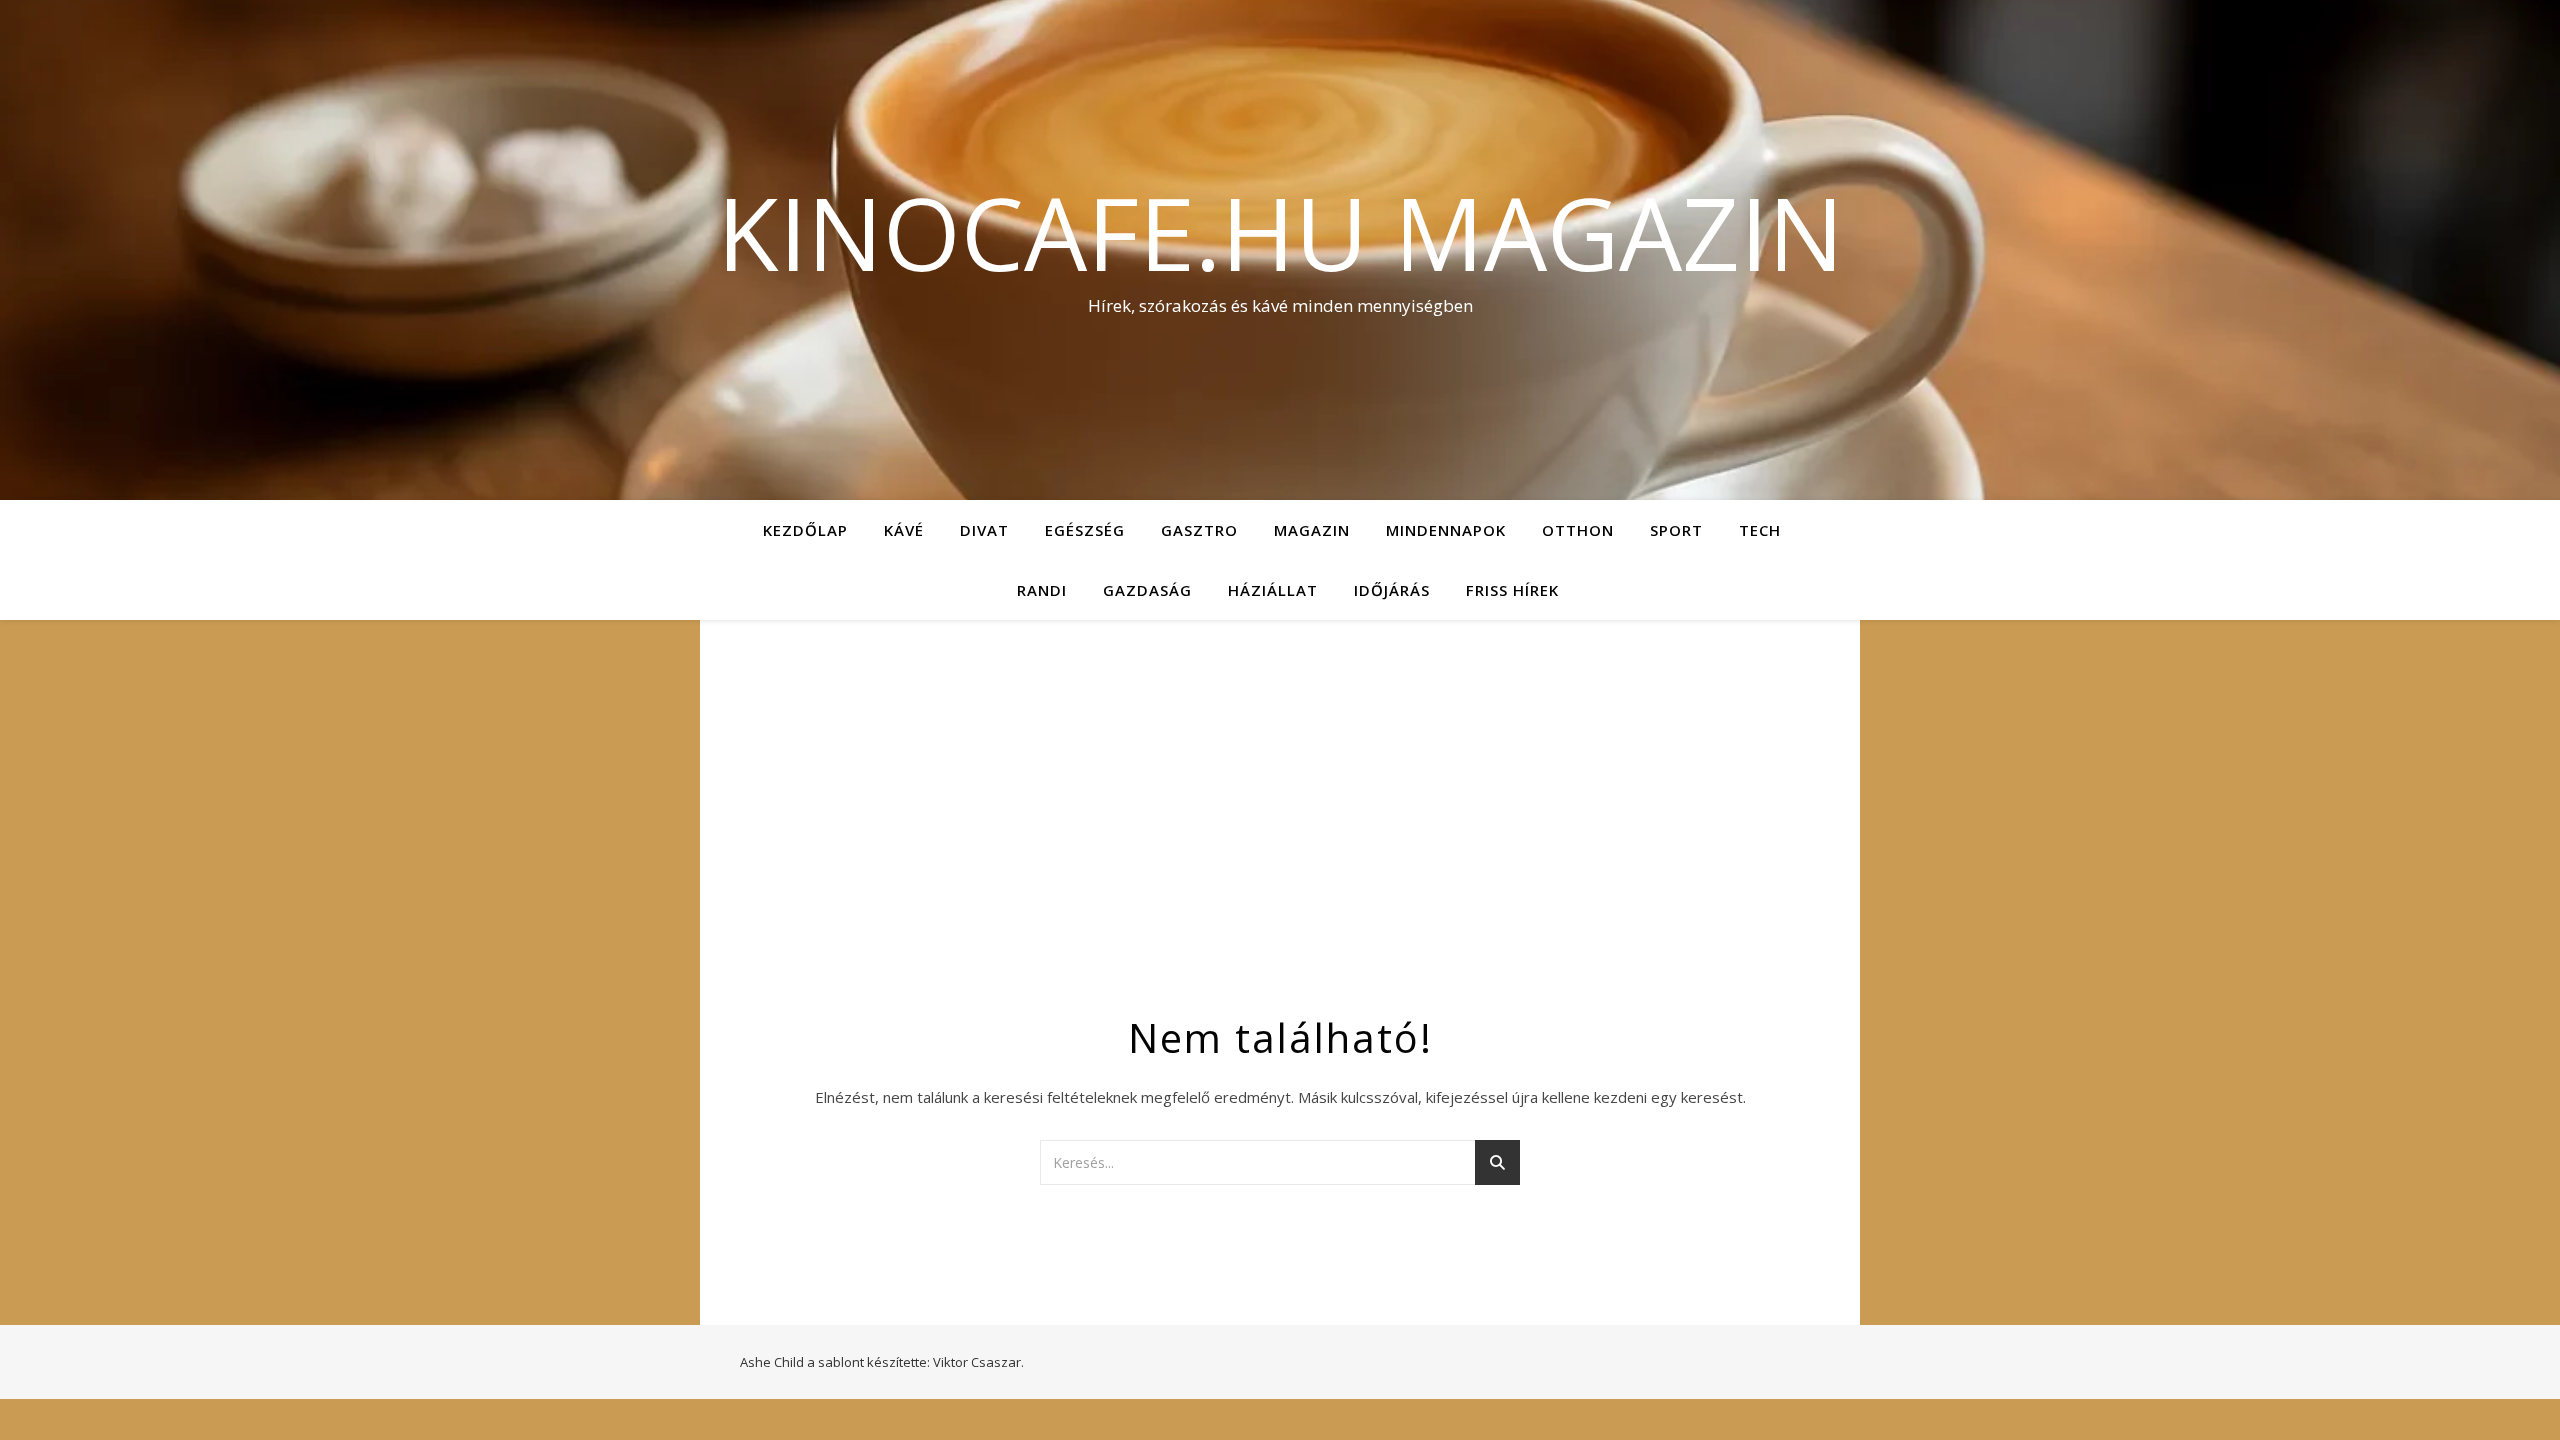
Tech (1760, 530)
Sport (1676, 530)
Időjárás (1392, 590)
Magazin (1312, 530)
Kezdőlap (805, 530)
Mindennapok (1446, 530)
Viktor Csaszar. (978, 1362)
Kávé (904, 530)
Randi (1042, 590)
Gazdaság (1147, 590)
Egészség (1085, 530)
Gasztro (1199, 530)
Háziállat (1273, 590)
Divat (984, 530)
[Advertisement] (1280, 810)
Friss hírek (1512, 590)
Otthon (1578, 530)
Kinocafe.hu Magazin (1280, 232)
